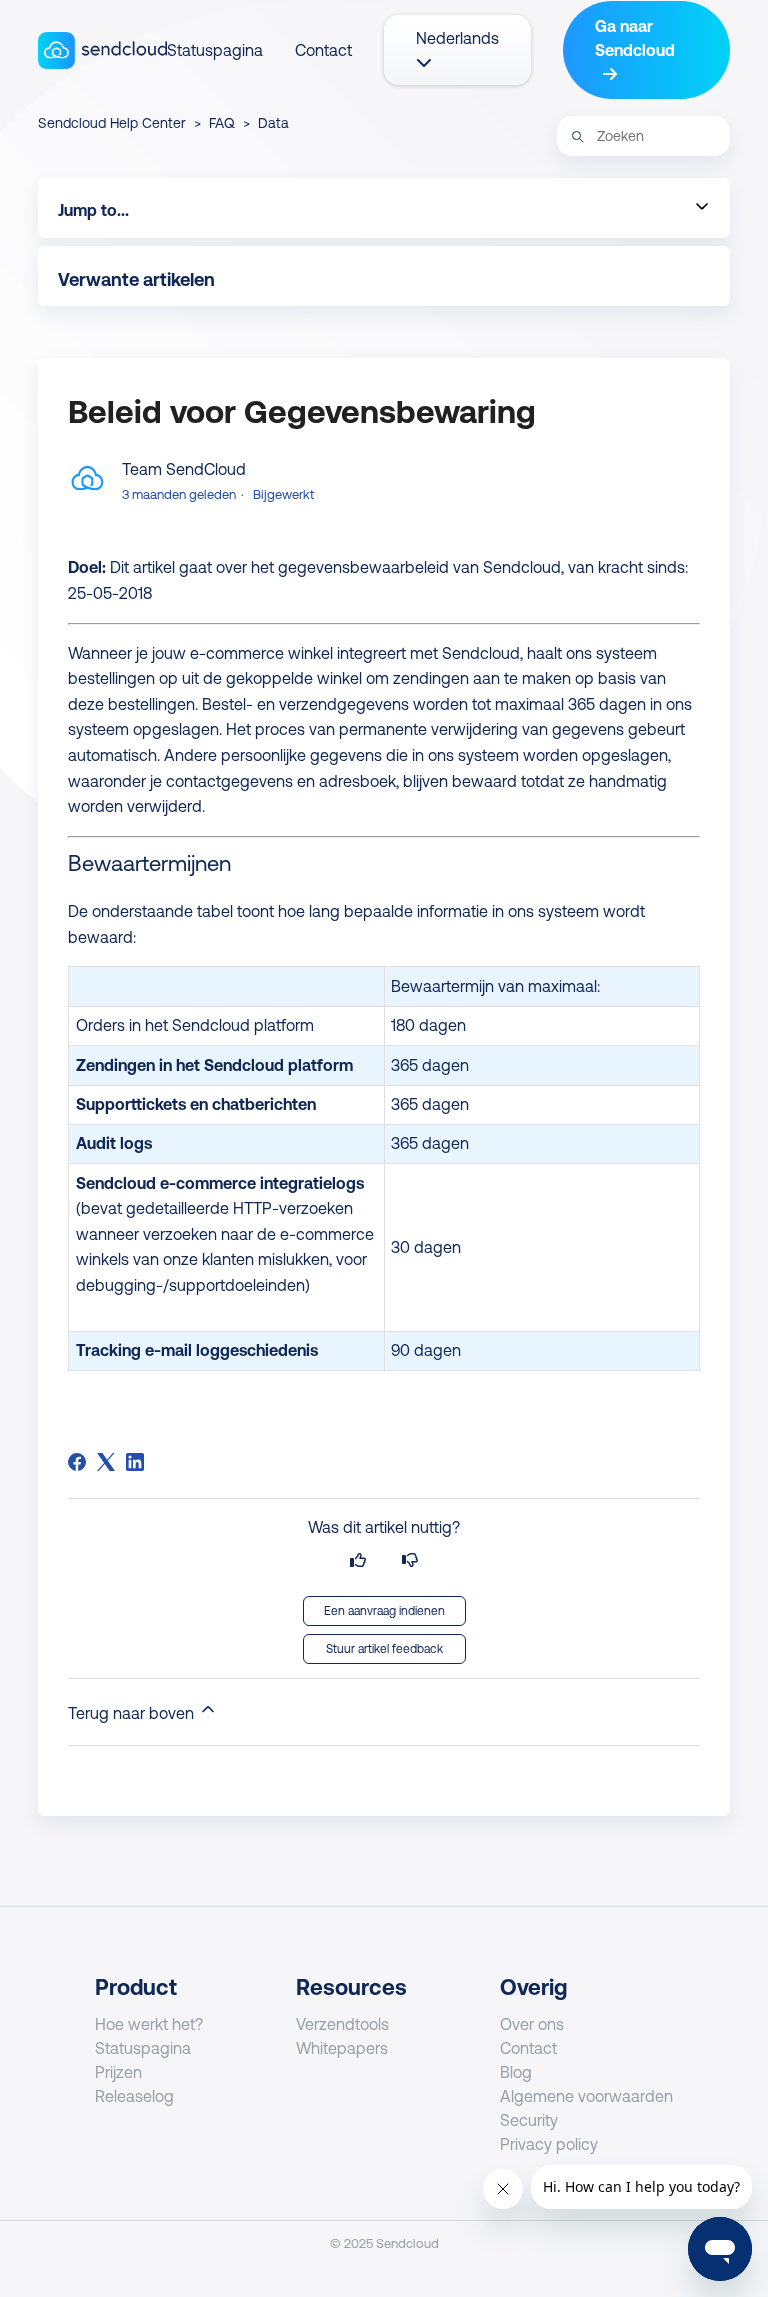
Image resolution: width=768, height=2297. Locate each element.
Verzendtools (342, 2024)
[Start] (102, 50)
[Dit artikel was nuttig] (358, 1560)
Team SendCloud (184, 469)
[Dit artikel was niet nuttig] (410, 1560)
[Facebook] (77, 1462)
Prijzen (118, 2072)
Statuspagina (215, 50)
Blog (516, 2072)
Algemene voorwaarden (586, 2096)
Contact (323, 50)
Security (529, 2120)
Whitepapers (342, 2048)
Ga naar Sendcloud (635, 38)
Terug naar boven (133, 1713)
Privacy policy (549, 2144)
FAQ (224, 123)
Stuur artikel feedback (384, 1649)
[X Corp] (106, 1462)
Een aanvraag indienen (384, 1611)
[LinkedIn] (135, 1462)
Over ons (532, 2024)
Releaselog (134, 2096)
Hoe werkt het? (149, 2024)
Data (273, 123)
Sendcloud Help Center (112, 123)
